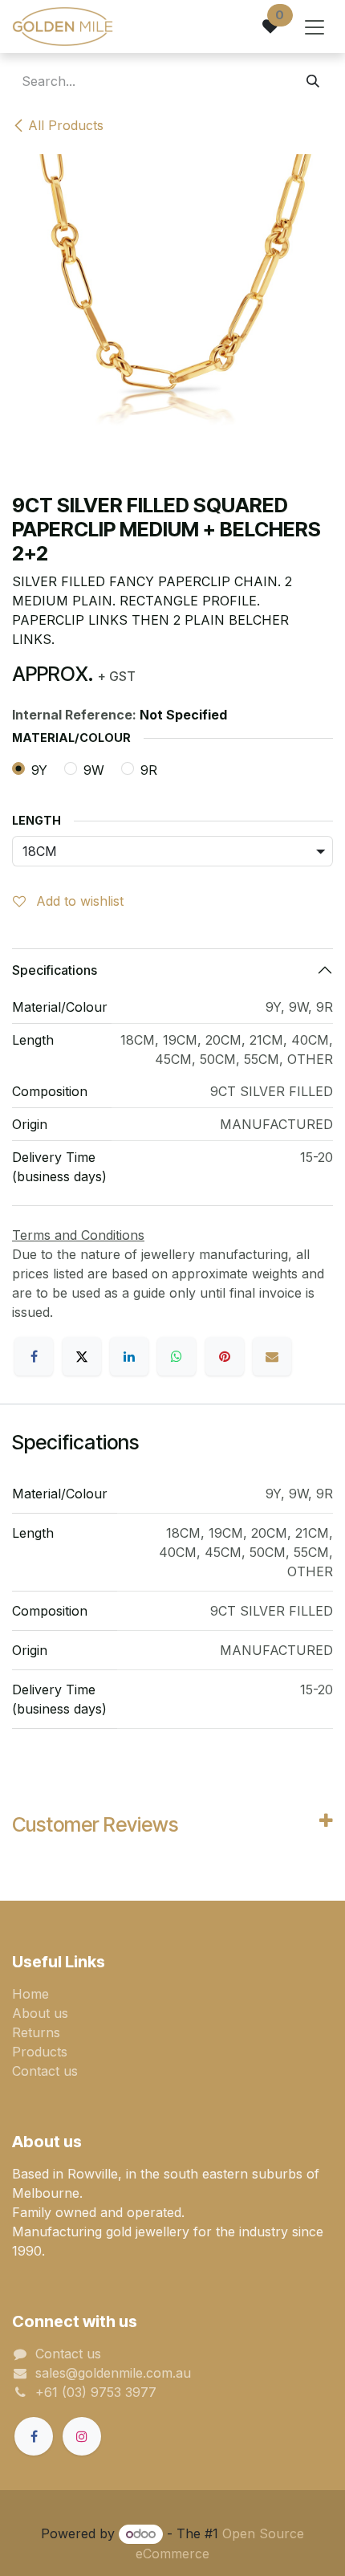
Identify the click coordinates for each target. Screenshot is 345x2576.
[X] (82, 1356)
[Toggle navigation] (315, 26)
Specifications (55, 970)
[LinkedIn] (129, 1356)
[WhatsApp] (177, 1356)
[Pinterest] (225, 1356)
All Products (66, 125)
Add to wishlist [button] (78, 901)
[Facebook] (34, 1356)
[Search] (313, 81)
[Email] (272, 1356)
